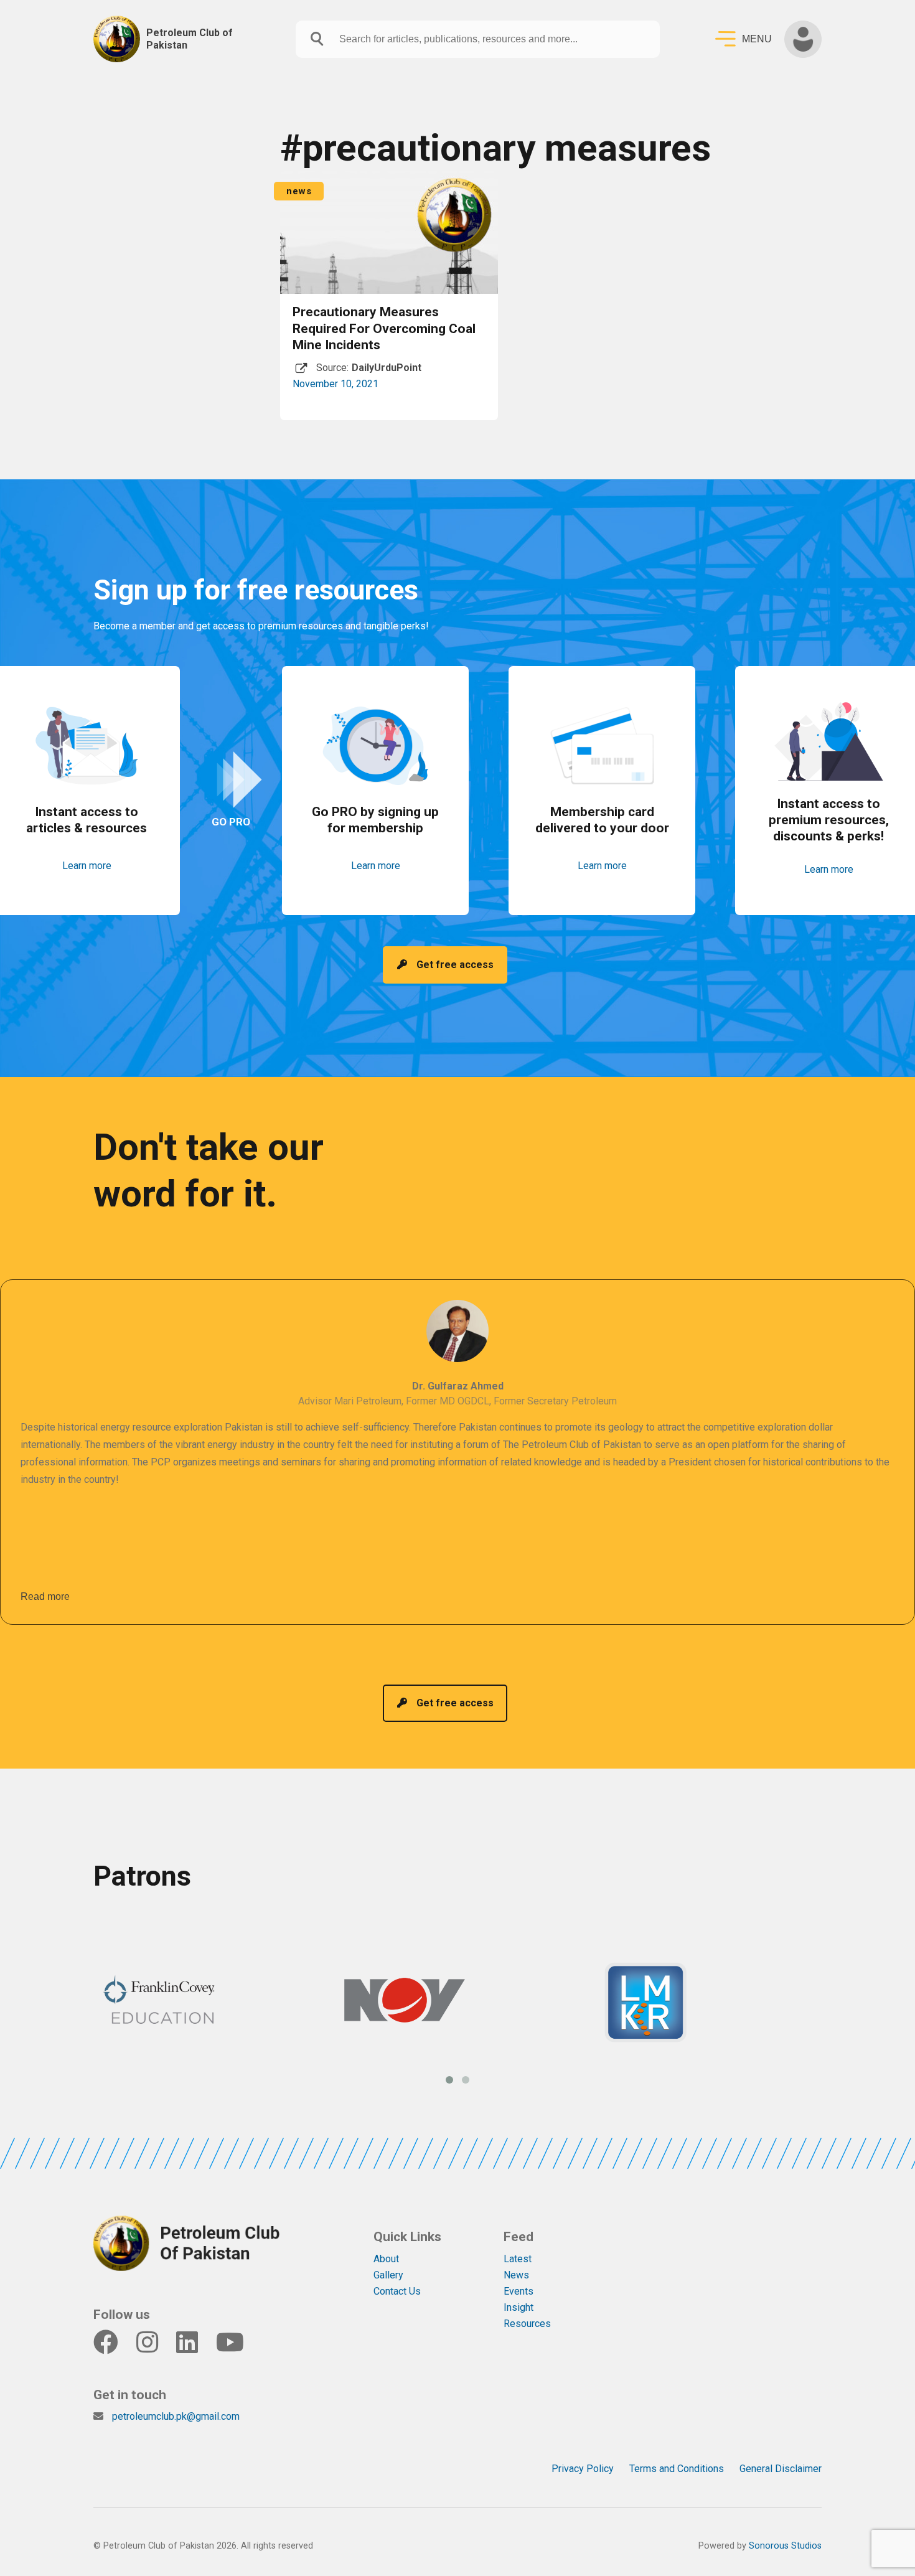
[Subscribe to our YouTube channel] (238, 2348)
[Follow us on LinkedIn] (195, 2348)
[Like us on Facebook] (114, 2348)
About (386, 2259)
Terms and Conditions (677, 2469)
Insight (518, 2307)
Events (518, 2291)
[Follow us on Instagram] (155, 2348)
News (516, 2275)
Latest (518, 2259)
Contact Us (397, 2291)
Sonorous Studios (785, 2546)
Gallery (388, 2275)
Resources (527, 2324)
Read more (45, 1596)
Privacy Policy (583, 2469)
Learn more (87, 866)
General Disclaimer (781, 2469)
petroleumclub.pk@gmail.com (176, 2416)
